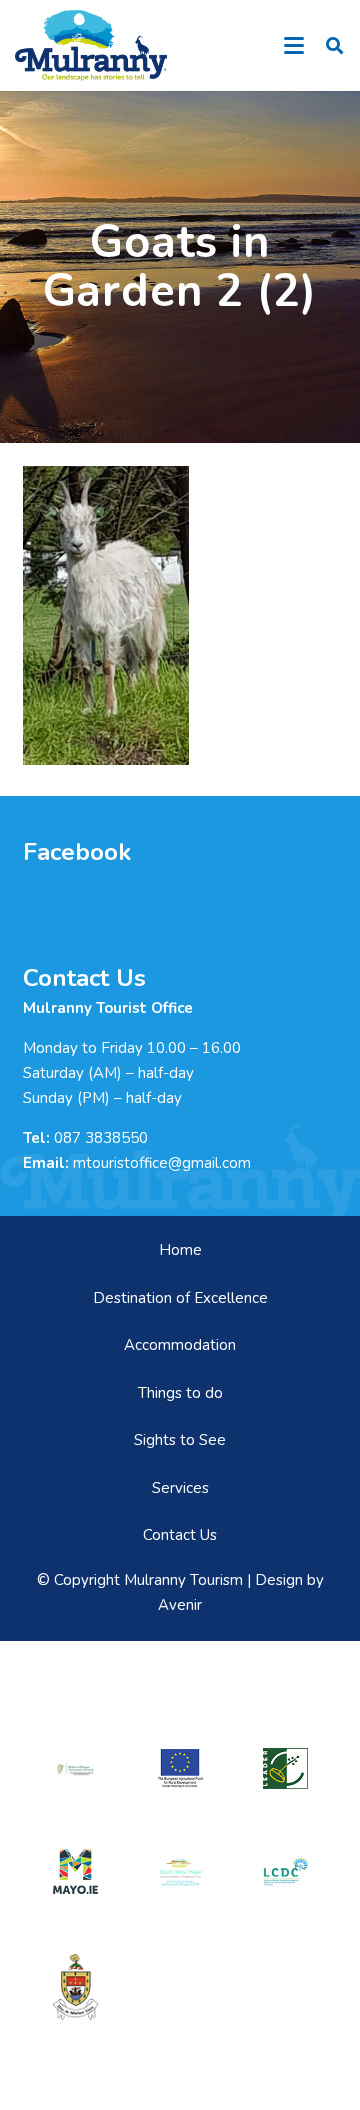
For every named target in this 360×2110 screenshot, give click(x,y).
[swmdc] (180, 1872)
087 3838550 (101, 1138)
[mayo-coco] (75, 1987)
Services (180, 1488)
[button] (294, 46)
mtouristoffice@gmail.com (162, 1163)
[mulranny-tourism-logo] (91, 45)
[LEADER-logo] (285, 1769)
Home (180, 1250)
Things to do (180, 1393)
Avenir (180, 1605)
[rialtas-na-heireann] (75, 1768)
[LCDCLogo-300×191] (285, 1872)
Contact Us (180, 1535)
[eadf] (180, 1769)
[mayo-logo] (75, 1871)
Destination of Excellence (180, 1298)
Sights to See (180, 1440)
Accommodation (180, 1345)
